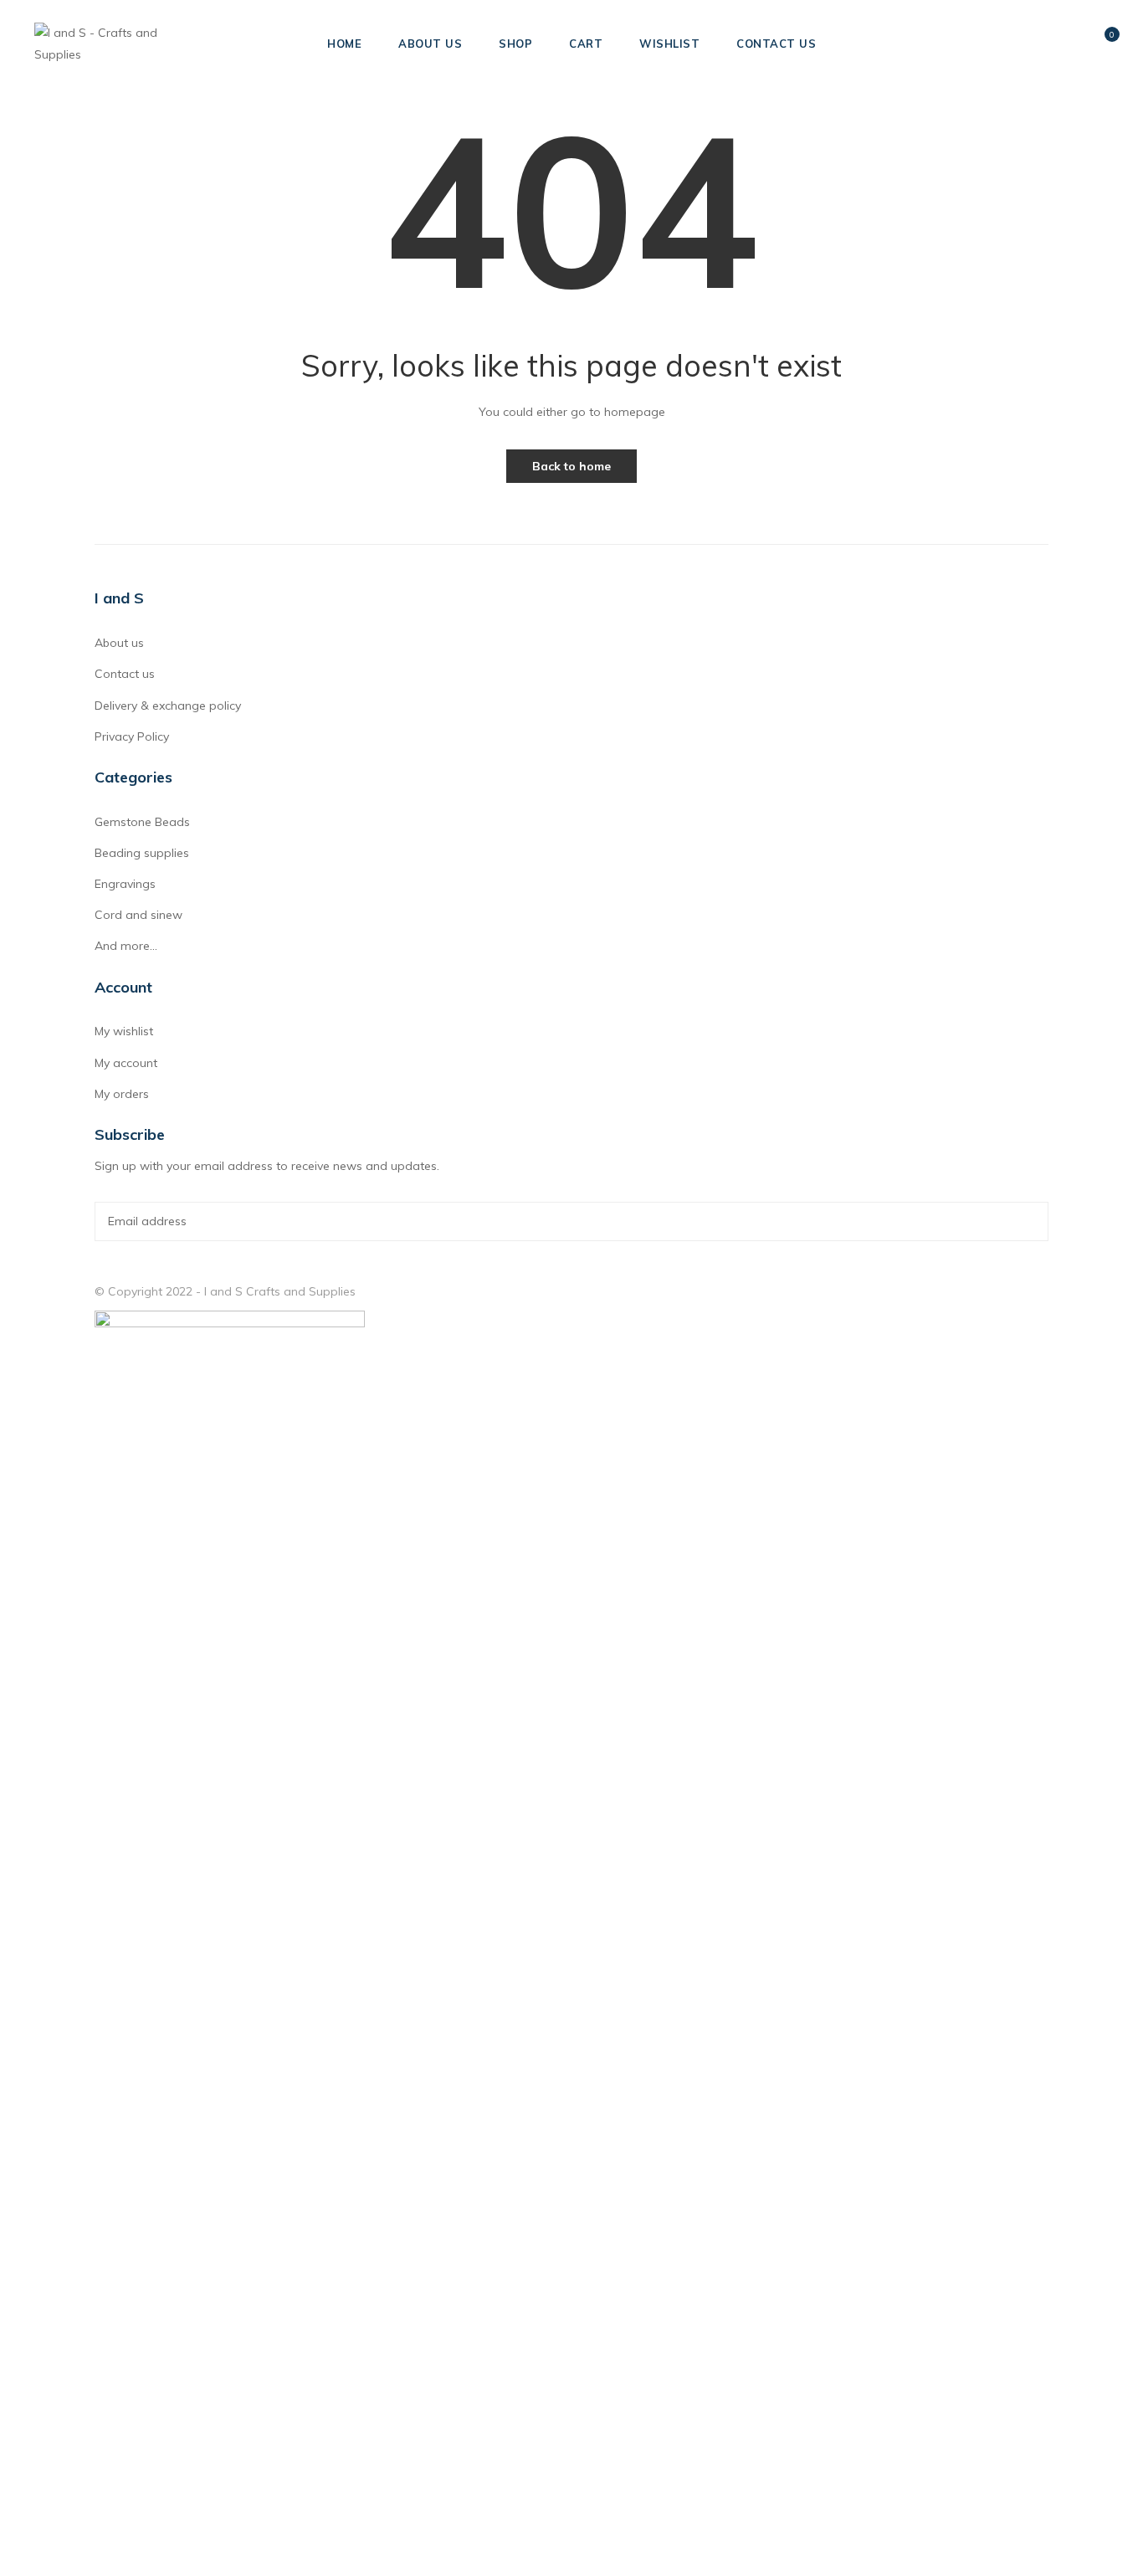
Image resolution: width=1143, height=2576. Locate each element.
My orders (122, 1094)
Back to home (571, 466)
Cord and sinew (138, 915)
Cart (586, 44)
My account (126, 1063)
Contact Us (776, 44)
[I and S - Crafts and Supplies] (120, 43)
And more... (126, 946)
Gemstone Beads (142, 822)
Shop (515, 44)
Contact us (125, 674)
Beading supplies (142, 853)
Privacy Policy (132, 736)
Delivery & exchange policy (168, 706)
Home (344, 44)
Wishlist (669, 44)
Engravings (125, 884)
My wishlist (124, 1031)
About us (119, 643)
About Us (430, 44)
